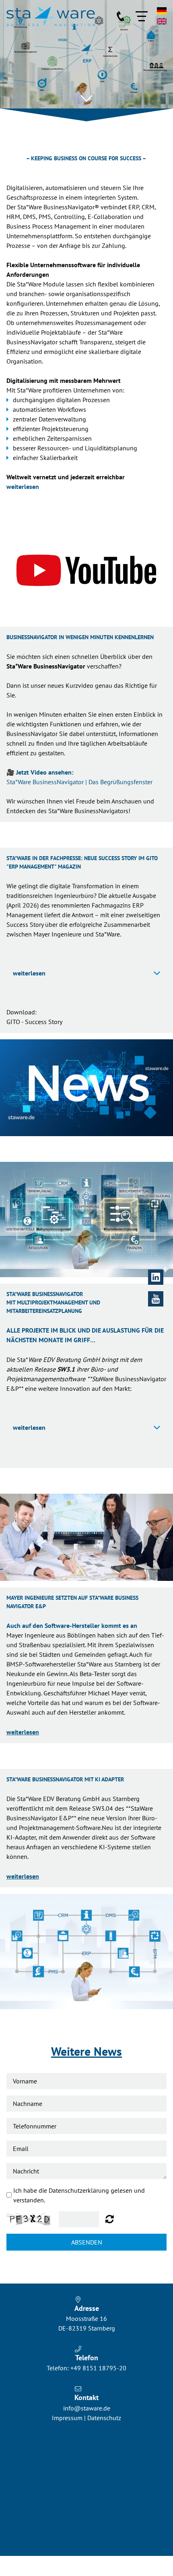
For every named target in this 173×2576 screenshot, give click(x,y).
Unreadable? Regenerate (110, 2219)
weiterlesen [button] (29, 973)
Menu (142, 16)
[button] (86, 98)
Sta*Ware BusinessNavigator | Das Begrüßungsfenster (79, 782)
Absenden (87, 2242)
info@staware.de (87, 2408)
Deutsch (162, 11)
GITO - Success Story (34, 1022)
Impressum (67, 2418)
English (162, 21)
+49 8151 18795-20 (98, 2368)
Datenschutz (104, 2418)
